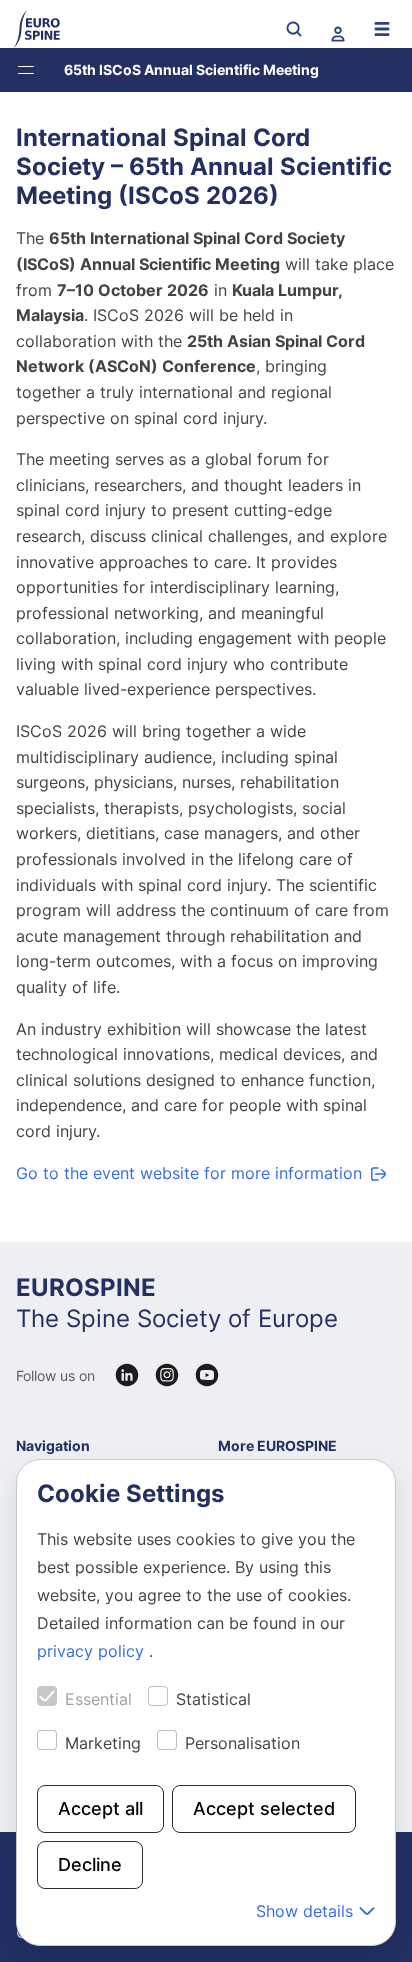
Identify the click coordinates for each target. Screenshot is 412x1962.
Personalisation (242, 1743)
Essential (98, 1699)
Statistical (213, 1699)
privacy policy (93, 1651)
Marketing (103, 1743)
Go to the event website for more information (189, 1173)
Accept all (100, 1808)
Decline (90, 1864)
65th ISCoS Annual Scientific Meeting (191, 69)
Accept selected (264, 1808)
